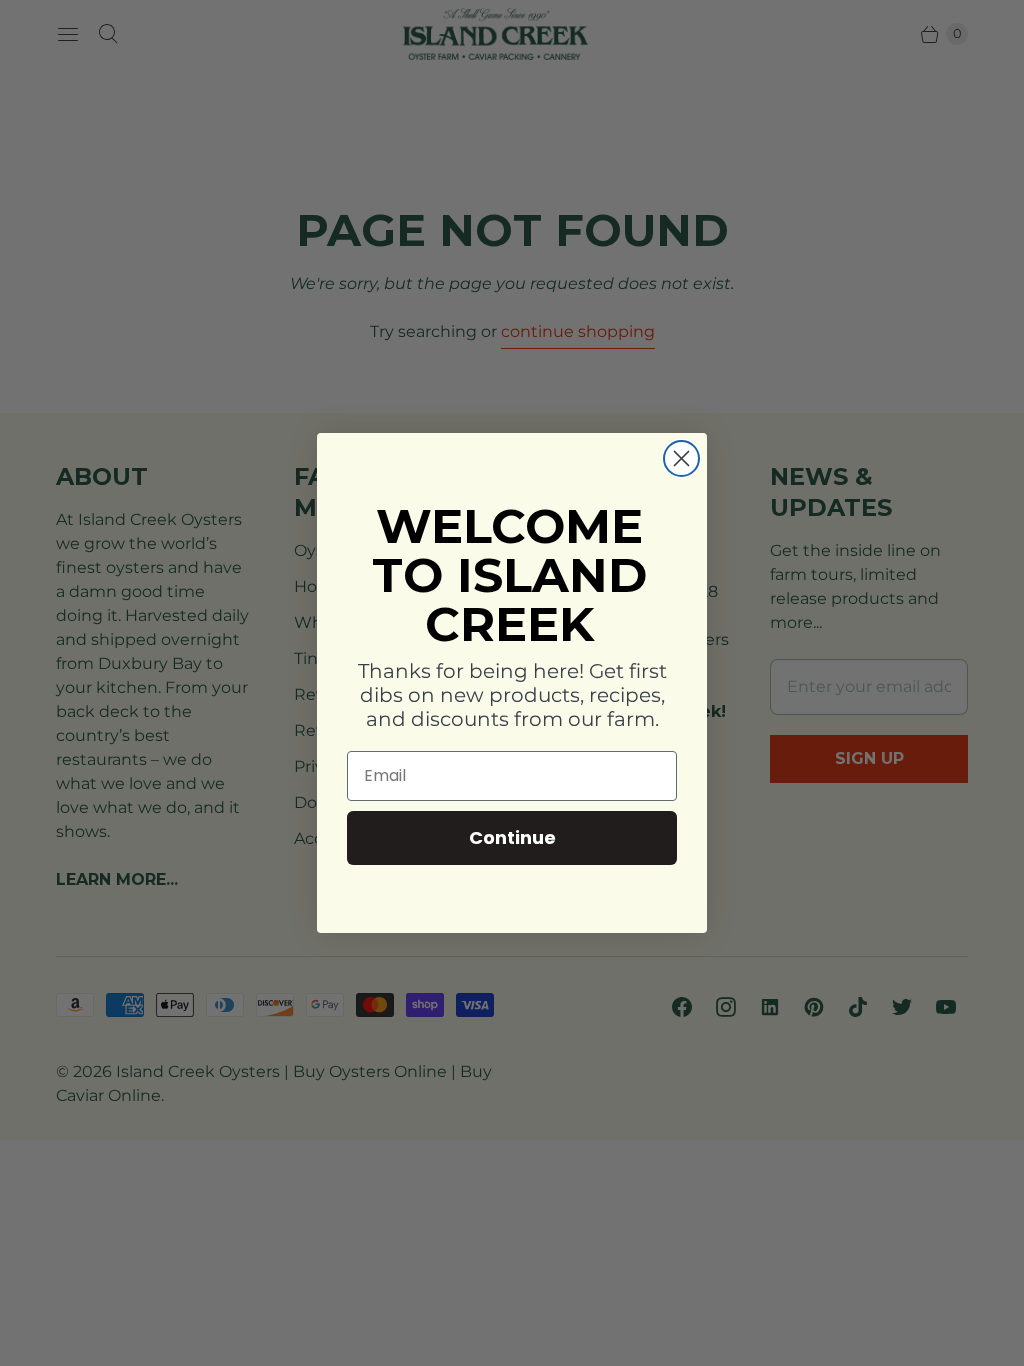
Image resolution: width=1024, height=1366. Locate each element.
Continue (512, 837)
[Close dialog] (681, 458)
